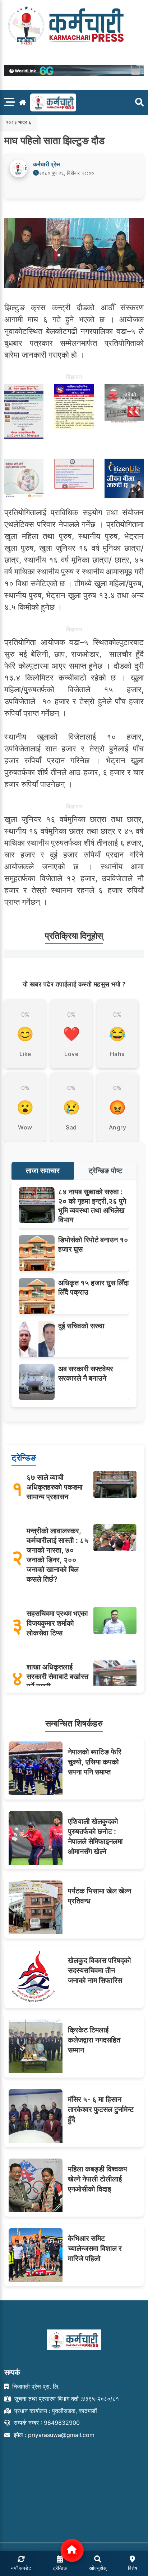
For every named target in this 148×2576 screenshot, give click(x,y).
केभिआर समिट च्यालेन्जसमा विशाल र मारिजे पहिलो (95, 2248)
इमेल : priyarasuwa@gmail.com (53, 2435)
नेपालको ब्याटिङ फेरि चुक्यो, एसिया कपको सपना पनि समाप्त (95, 1762)
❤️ (71, 1034)
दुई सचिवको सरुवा (81, 1326)
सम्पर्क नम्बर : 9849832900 (46, 2423)
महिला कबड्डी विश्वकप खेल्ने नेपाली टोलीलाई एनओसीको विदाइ (98, 2179)
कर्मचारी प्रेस (47, 164)
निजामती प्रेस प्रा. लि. (35, 2386)
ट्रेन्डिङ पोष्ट (105, 1171)
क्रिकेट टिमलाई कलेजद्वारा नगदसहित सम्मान (94, 2040)
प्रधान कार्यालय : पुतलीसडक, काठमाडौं (55, 2411)
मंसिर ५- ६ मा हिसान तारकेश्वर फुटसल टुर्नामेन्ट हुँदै (101, 2109)
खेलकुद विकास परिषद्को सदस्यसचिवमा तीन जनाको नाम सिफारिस (100, 1970)
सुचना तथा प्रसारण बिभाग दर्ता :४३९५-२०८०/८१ (66, 2399)
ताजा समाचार (43, 1171)
